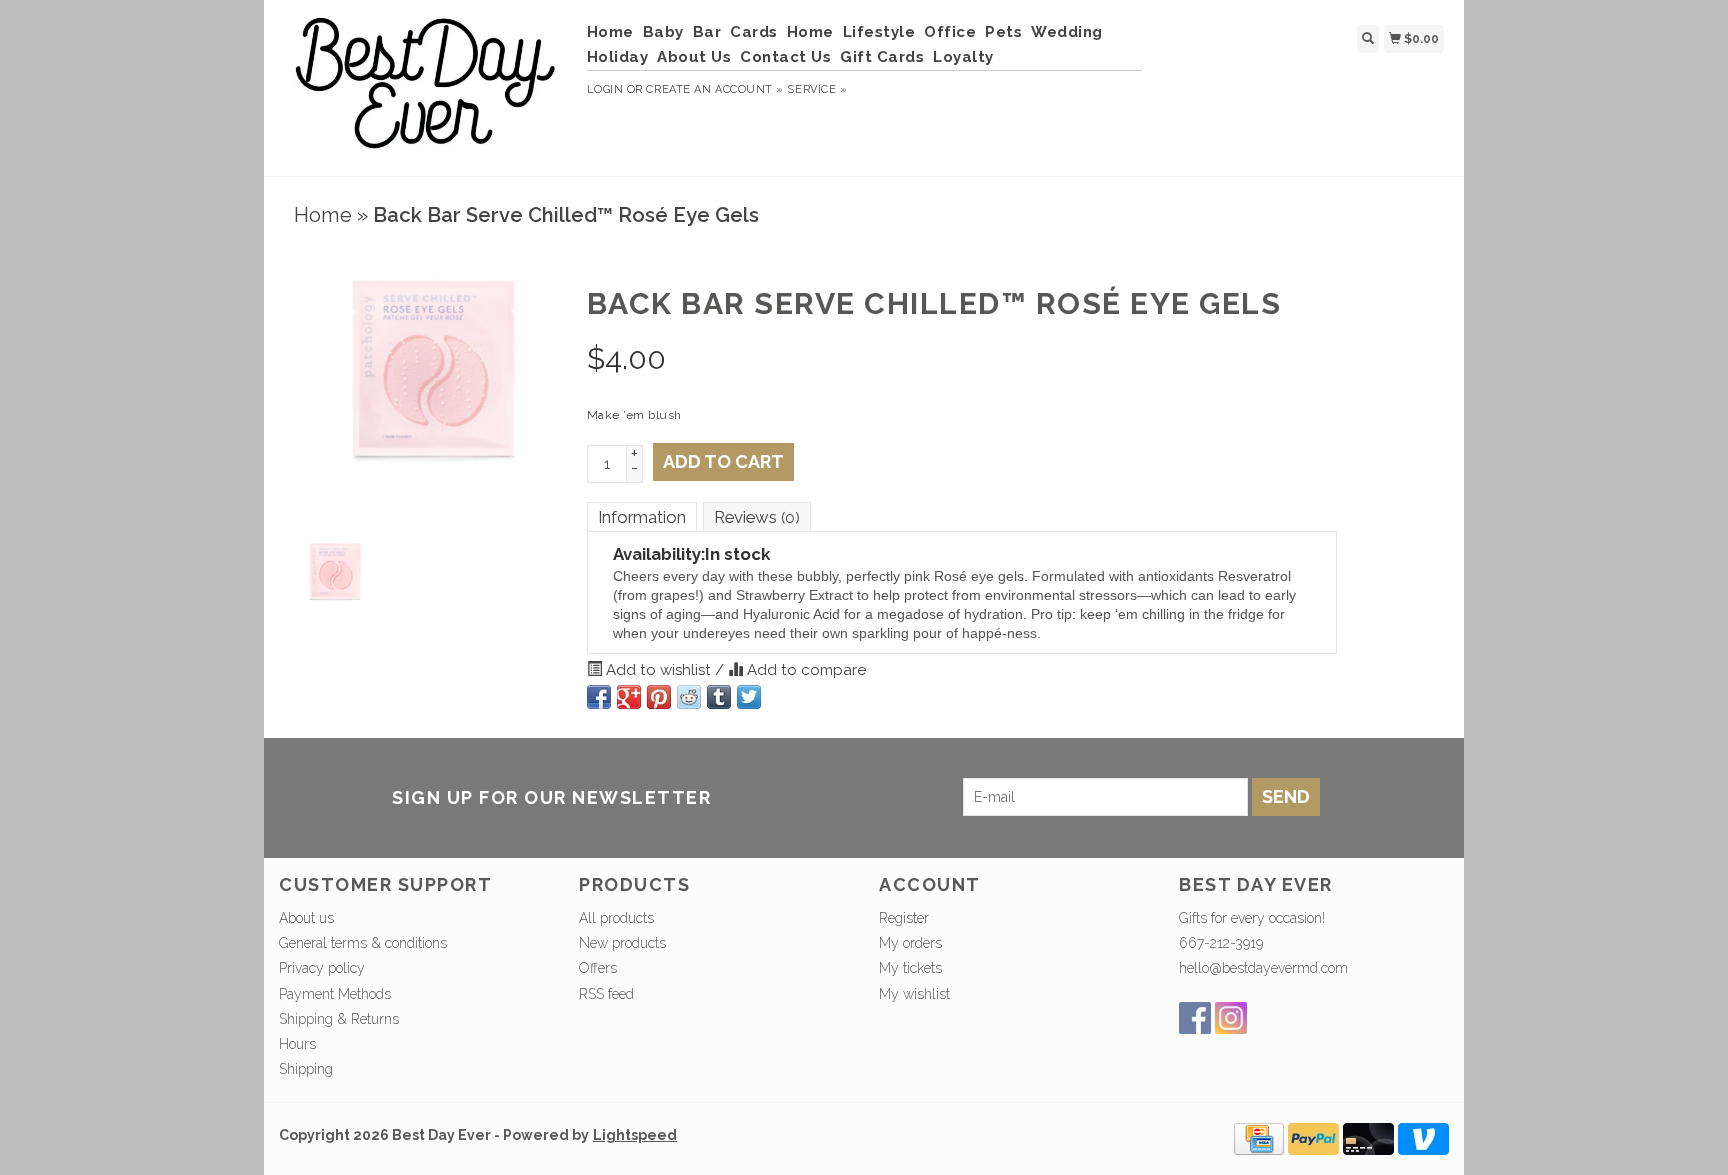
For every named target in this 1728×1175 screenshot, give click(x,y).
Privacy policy (322, 968)
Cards (754, 32)
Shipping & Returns (339, 1019)
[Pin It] (659, 697)
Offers (598, 968)
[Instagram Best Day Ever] (1231, 1018)
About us (306, 918)
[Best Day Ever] (425, 85)
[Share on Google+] (629, 697)
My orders (910, 943)
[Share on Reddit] (689, 697)
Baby (663, 32)
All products (616, 918)
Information (642, 517)
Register (904, 918)
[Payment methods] (1259, 1138)
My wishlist (914, 994)
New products (622, 943)
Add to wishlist (658, 670)
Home (610, 32)
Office (950, 32)
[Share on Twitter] (749, 697)
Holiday (618, 57)
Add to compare (804, 670)
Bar (707, 32)
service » (817, 89)
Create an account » (714, 89)
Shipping (306, 1069)
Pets (1003, 32)
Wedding (1067, 32)
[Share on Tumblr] (719, 697)
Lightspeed (635, 1135)
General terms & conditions (363, 943)
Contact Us (785, 57)
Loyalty (963, 57)
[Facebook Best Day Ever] (1195, 1018)
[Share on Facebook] (599, 697)
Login (605, 89)
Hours (297, 1044)
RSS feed (606, 994)
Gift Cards (882, 57)
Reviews (757, 517)
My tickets (910, 968)
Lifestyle (879, 32)
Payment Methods (335, 994)
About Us (694, 57)
